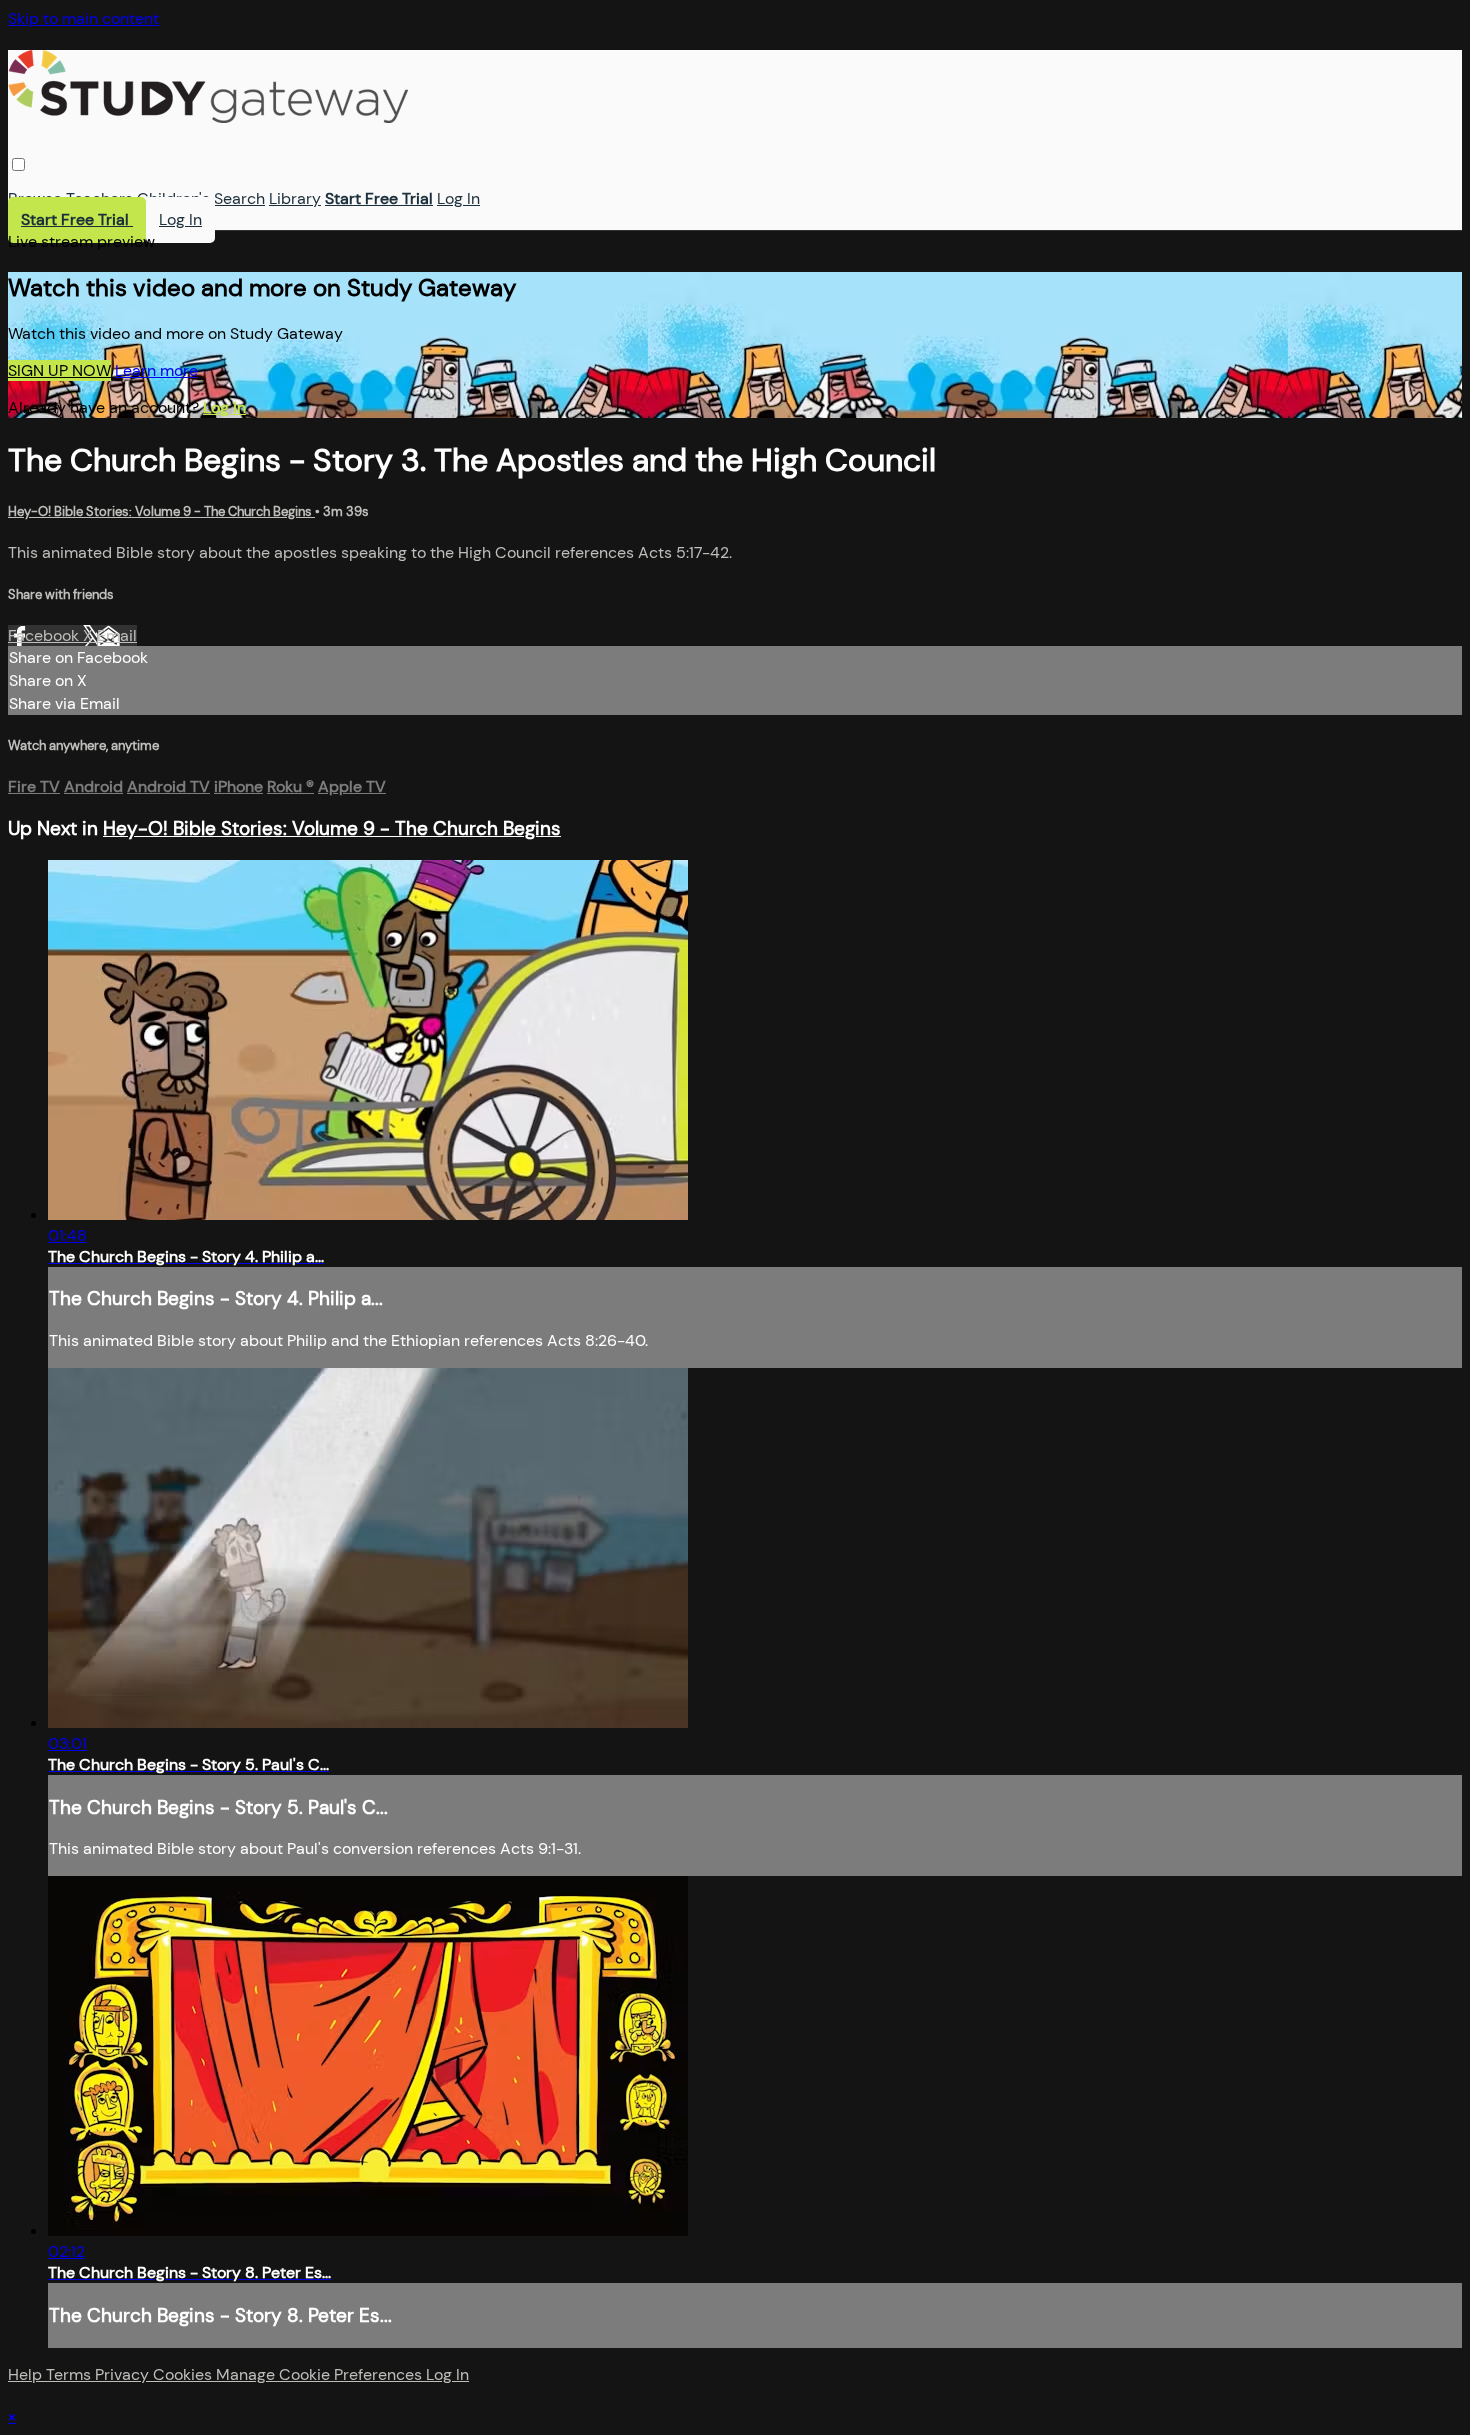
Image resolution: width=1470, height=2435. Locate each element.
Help (27, 2374)
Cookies (184, 2374)
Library (295, 198)
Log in (224, 407)
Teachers (99, 198)
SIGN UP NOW (59, 370)
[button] (18, 164)
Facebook (45, 635)
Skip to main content (83, 18)
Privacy (124, 2374)
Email (117, 635)
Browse (35, 198)
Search (239, 198)
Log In (458, 198)
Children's (173, 198)
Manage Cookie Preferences (321, 2374)
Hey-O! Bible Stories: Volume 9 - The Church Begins (161, 511)
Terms (70, 2374)
